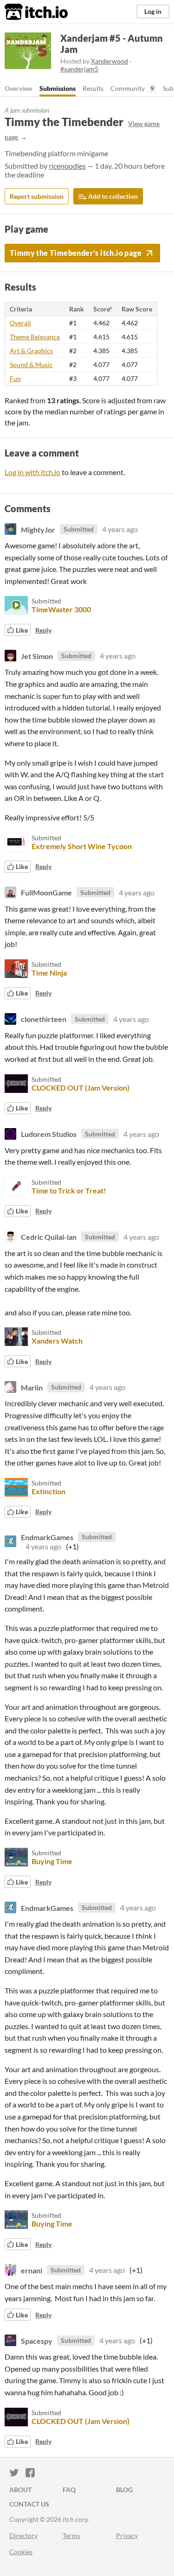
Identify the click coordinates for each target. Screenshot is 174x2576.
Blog (124, 2490)
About (20, 2490)
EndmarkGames (47, 1537)
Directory (23, 2535)
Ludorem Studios (49, 1134)
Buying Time (52, 1861)
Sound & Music (31, 365)
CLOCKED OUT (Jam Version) (81, 1088)
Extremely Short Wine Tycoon (82, 846)
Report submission (37, 196)
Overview (19, 88)
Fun (15, 378)
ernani (32, 2270)
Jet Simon (37, 656)
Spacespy (37, 2340)
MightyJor (38, 529)
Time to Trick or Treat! (69, 1190)
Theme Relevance (35, 337)
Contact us (29, 2504)
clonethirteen (44, 1019)
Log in (153, 11)
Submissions (58, 88)
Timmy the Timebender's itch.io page (76, 253)
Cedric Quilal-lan (49, 1237)
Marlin (32, 1387)
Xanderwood (110, 61)
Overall (20, 323)
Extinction (48, 1491)
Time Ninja (49, 973)
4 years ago (120, 529)
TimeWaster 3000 (61, 609)
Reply (43, 630)
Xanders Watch (57, 1341)
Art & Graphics (31, 351)
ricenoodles (67, 166)
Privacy (127, 2535)
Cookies (21, 2552)
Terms (71, 2535)
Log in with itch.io (32, 472)
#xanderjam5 (79, 69)
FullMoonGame (46, 892)
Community (128, 88)
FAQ (69, 2490)
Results (93, 88)
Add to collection (112, 196)
